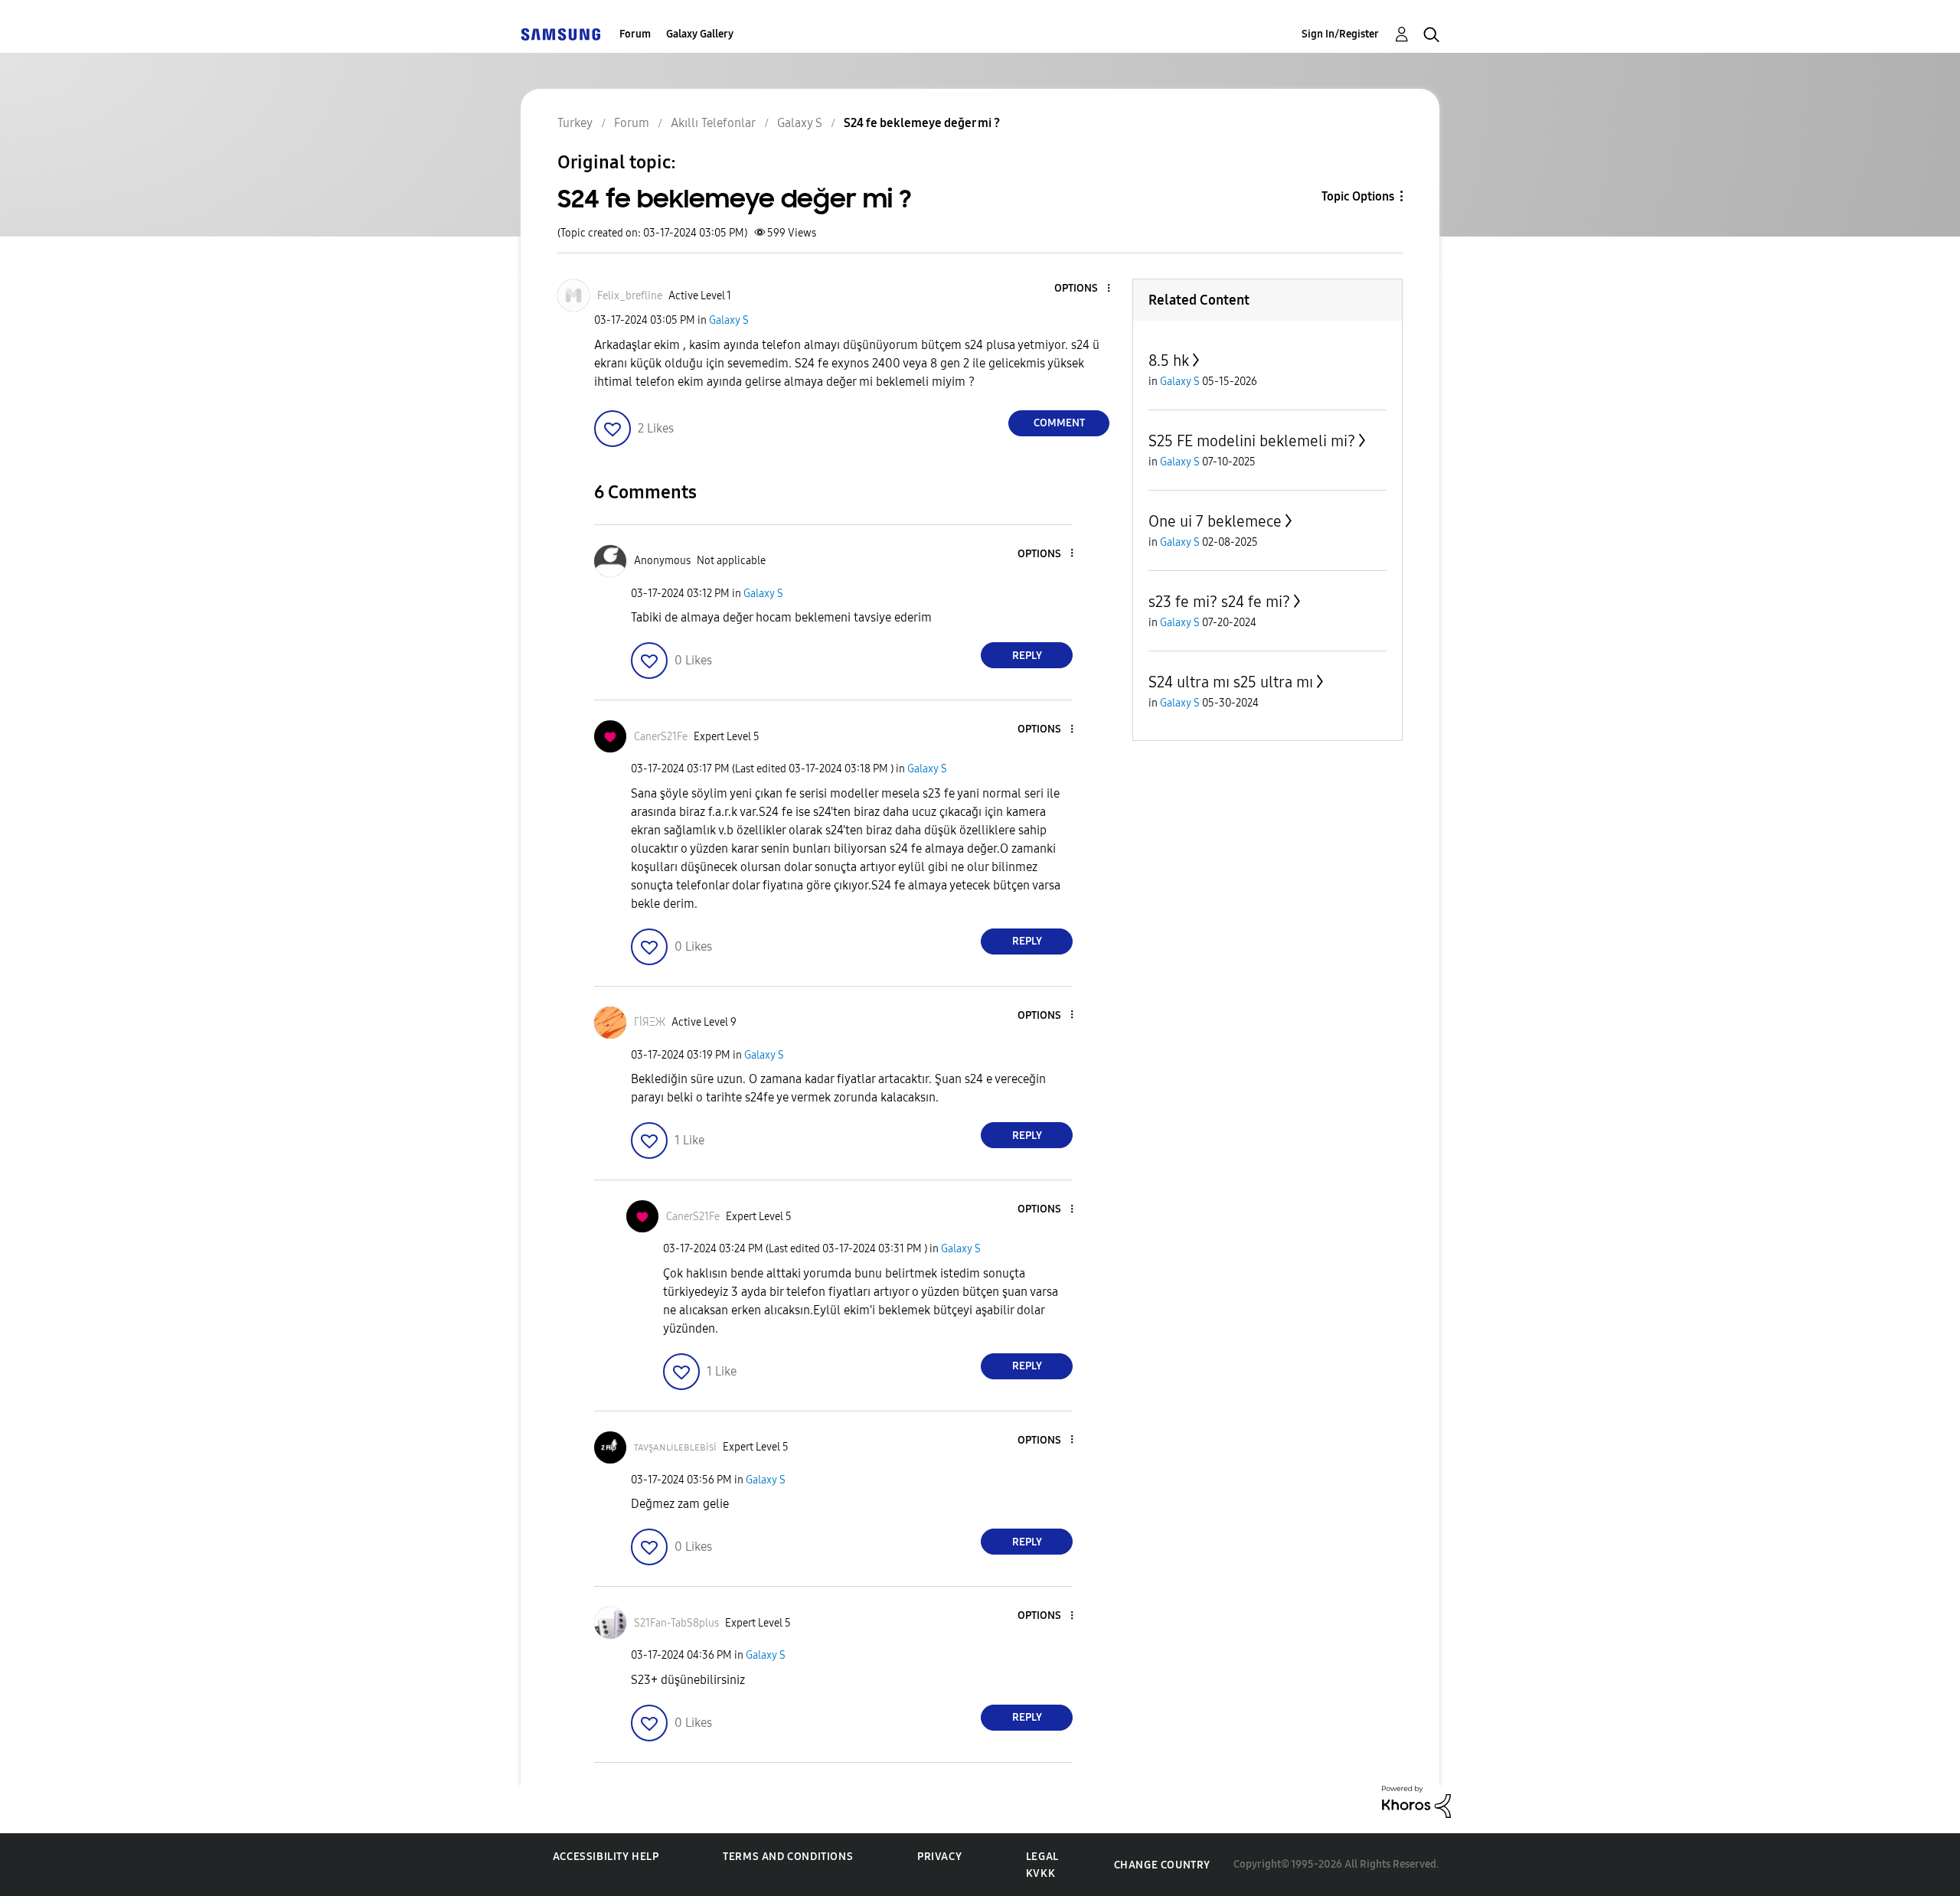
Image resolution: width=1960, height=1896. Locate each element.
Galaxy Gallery (700, 34)
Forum (635, 34)
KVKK (1040, 1873)
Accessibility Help (606, 1857)
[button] (1083, 289)
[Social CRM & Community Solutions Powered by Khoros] (1416, 1801)
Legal (1042, 1857)
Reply (1027, 656)
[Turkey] (560, 34)
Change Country (1162, 1865)
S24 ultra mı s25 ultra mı (1231, 682)
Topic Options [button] (1358, 196)
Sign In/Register (1340, 34)
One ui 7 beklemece (1215, 521)
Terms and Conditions (788, 1857)
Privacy (939, 1857)
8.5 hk (1169, 361)
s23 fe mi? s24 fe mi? (1219, 602)
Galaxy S (729, 320)
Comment (1059, 423)
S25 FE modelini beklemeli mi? (1252, 441)
